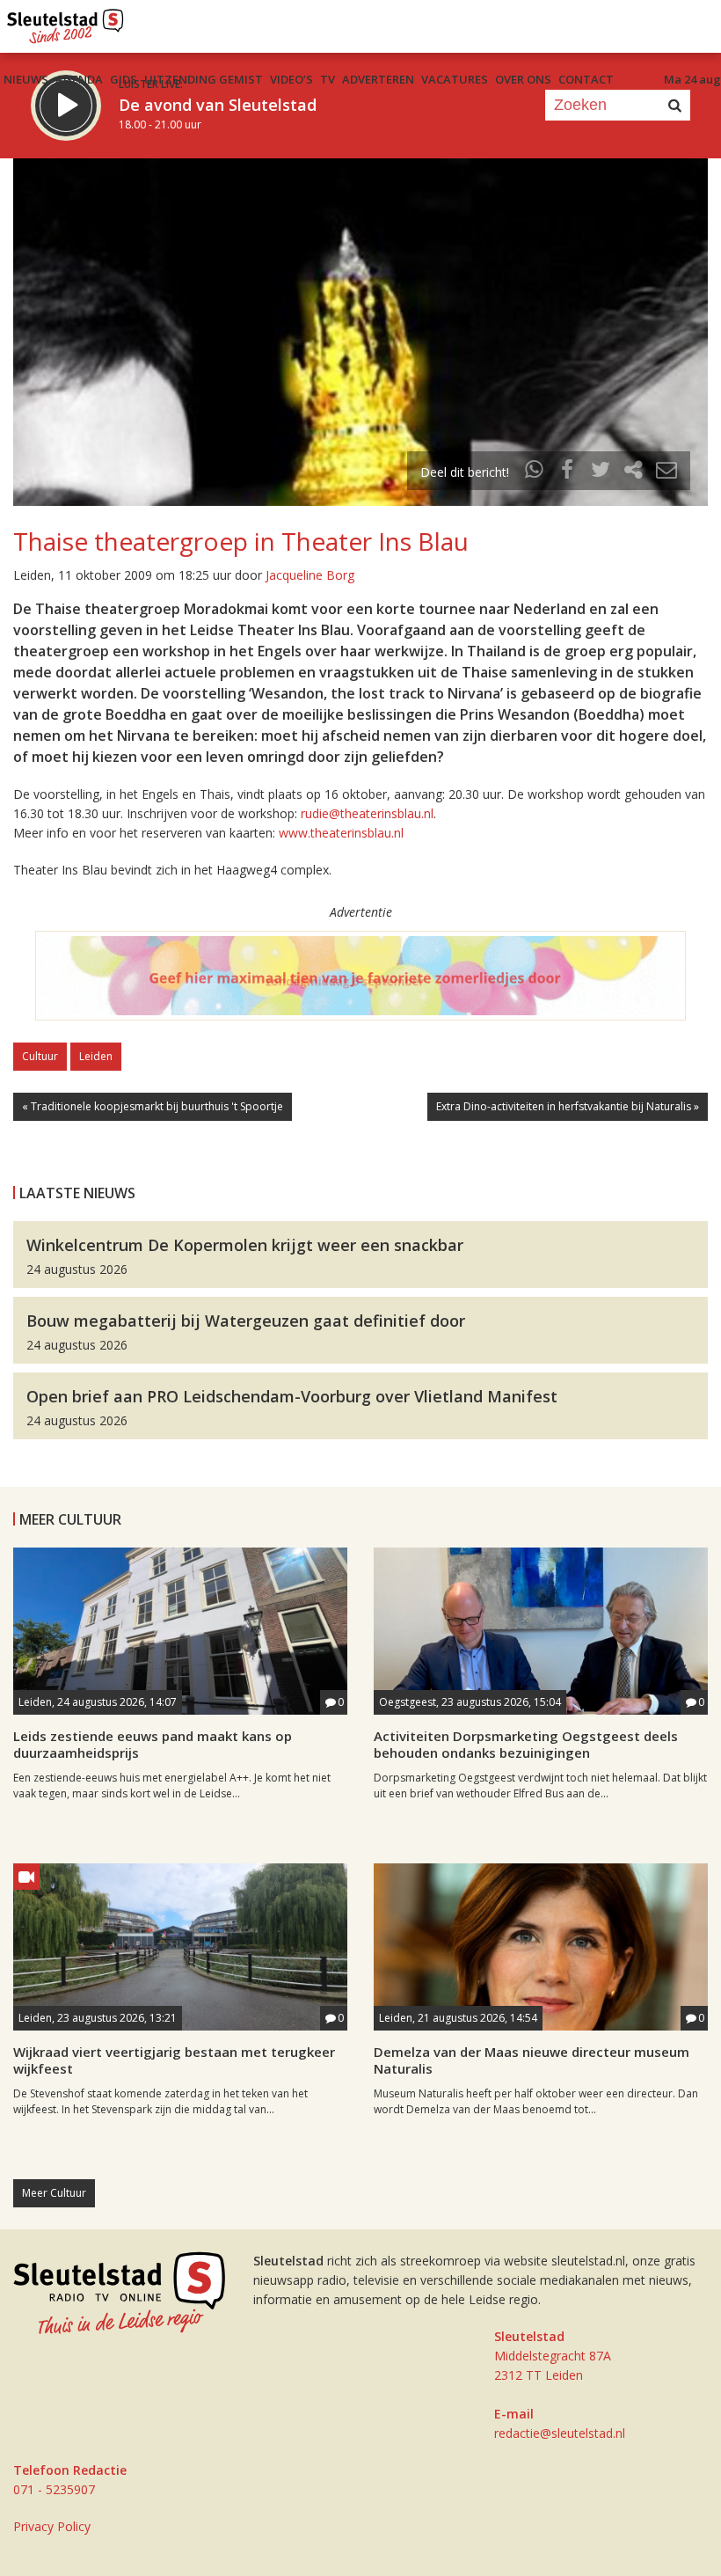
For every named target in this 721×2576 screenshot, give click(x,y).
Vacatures (455, 79)
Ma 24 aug (692, 79)
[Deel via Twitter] (601, 472)
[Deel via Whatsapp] (535, 472)
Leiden (96, 1056)
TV (328, 79)
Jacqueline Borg (310, 575)
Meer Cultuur (54, 2193)
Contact (586, 79)
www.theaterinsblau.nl (341, 833)
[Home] (66, 22)
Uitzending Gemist (204, 79)
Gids (124, 79)
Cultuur (40, 1056)
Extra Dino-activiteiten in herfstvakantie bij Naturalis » (568, 1106)
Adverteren (378, 79)
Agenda (79, 79)
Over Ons (523, 79)
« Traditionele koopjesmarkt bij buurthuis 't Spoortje (153, 1106)
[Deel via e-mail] (666, 472)
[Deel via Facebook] (568, 472)
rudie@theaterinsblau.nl (367, 813)
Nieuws (26, 79)
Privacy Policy (52, 2526)
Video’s (291, 79)
